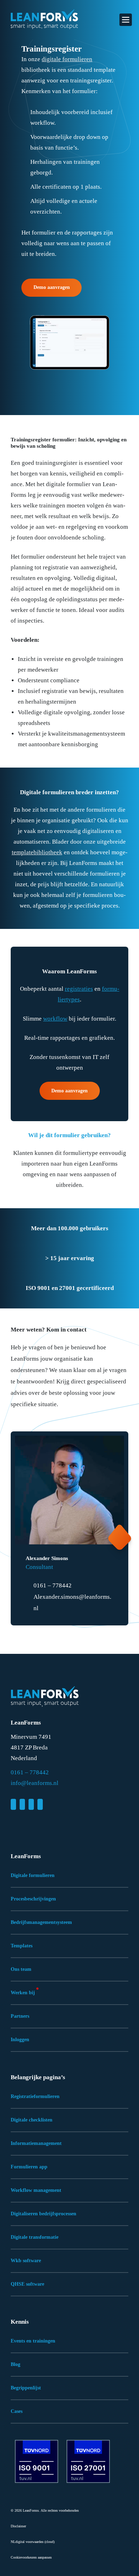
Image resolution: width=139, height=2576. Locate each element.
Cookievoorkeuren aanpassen (31, 2557)
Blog (16, 2364)
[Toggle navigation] (126, 20)
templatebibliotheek (37, 852)
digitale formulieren (67, 59)
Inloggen (20, 2040)
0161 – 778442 (53, 1585)
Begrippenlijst (26, 2388)
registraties (79, 989)
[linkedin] (13, 1804)
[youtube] (40, 1804)
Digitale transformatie (35, 2237)
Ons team (21, 1969)
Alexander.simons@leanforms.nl (72, 1602)
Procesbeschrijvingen (33, 1899)
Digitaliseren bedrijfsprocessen (43, 2214)
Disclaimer (18, 2526)
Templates (22, 1946)
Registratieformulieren (35, 2096)
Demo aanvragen (52, 287)
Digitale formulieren (33, 1875)
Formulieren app (29, 2167)
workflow (55, 1019)
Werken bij (23, 1993)
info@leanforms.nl (35, 1783)
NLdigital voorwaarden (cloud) (33, 2542)
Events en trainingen (33, 2341)
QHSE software (27, 2284)
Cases (17, 2411)
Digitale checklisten (32, 2120)
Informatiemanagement (36, 2143)
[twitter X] (31, 1804)
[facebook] (22, 1804)
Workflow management (36, 2190)
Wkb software (26, 2261)
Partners (20, 2016)
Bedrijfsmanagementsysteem (41, 1922)
